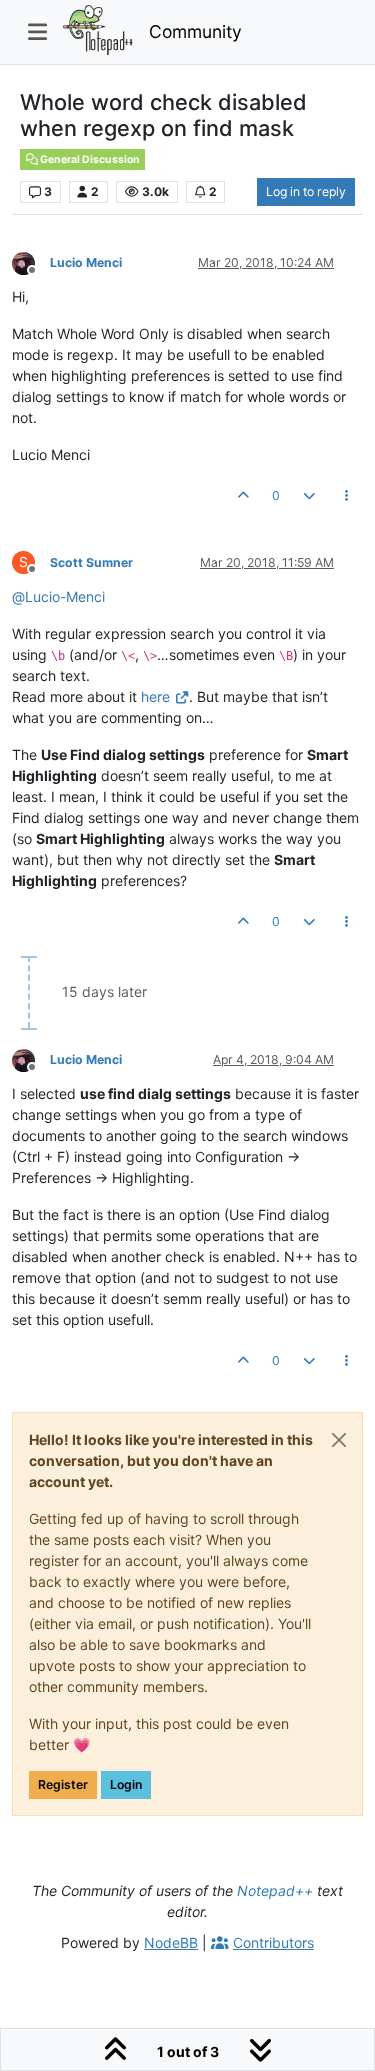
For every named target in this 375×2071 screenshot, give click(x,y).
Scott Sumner (91, 562)
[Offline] (31, 261)
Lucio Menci (86, 262)
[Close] (339, 1440)
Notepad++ (275, 1890)
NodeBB (171, 1942)
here (155, 696)
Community (195, 31)
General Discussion (89, 159)
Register (63, 1784)
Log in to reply (306, 191)
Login (126, 1784)
